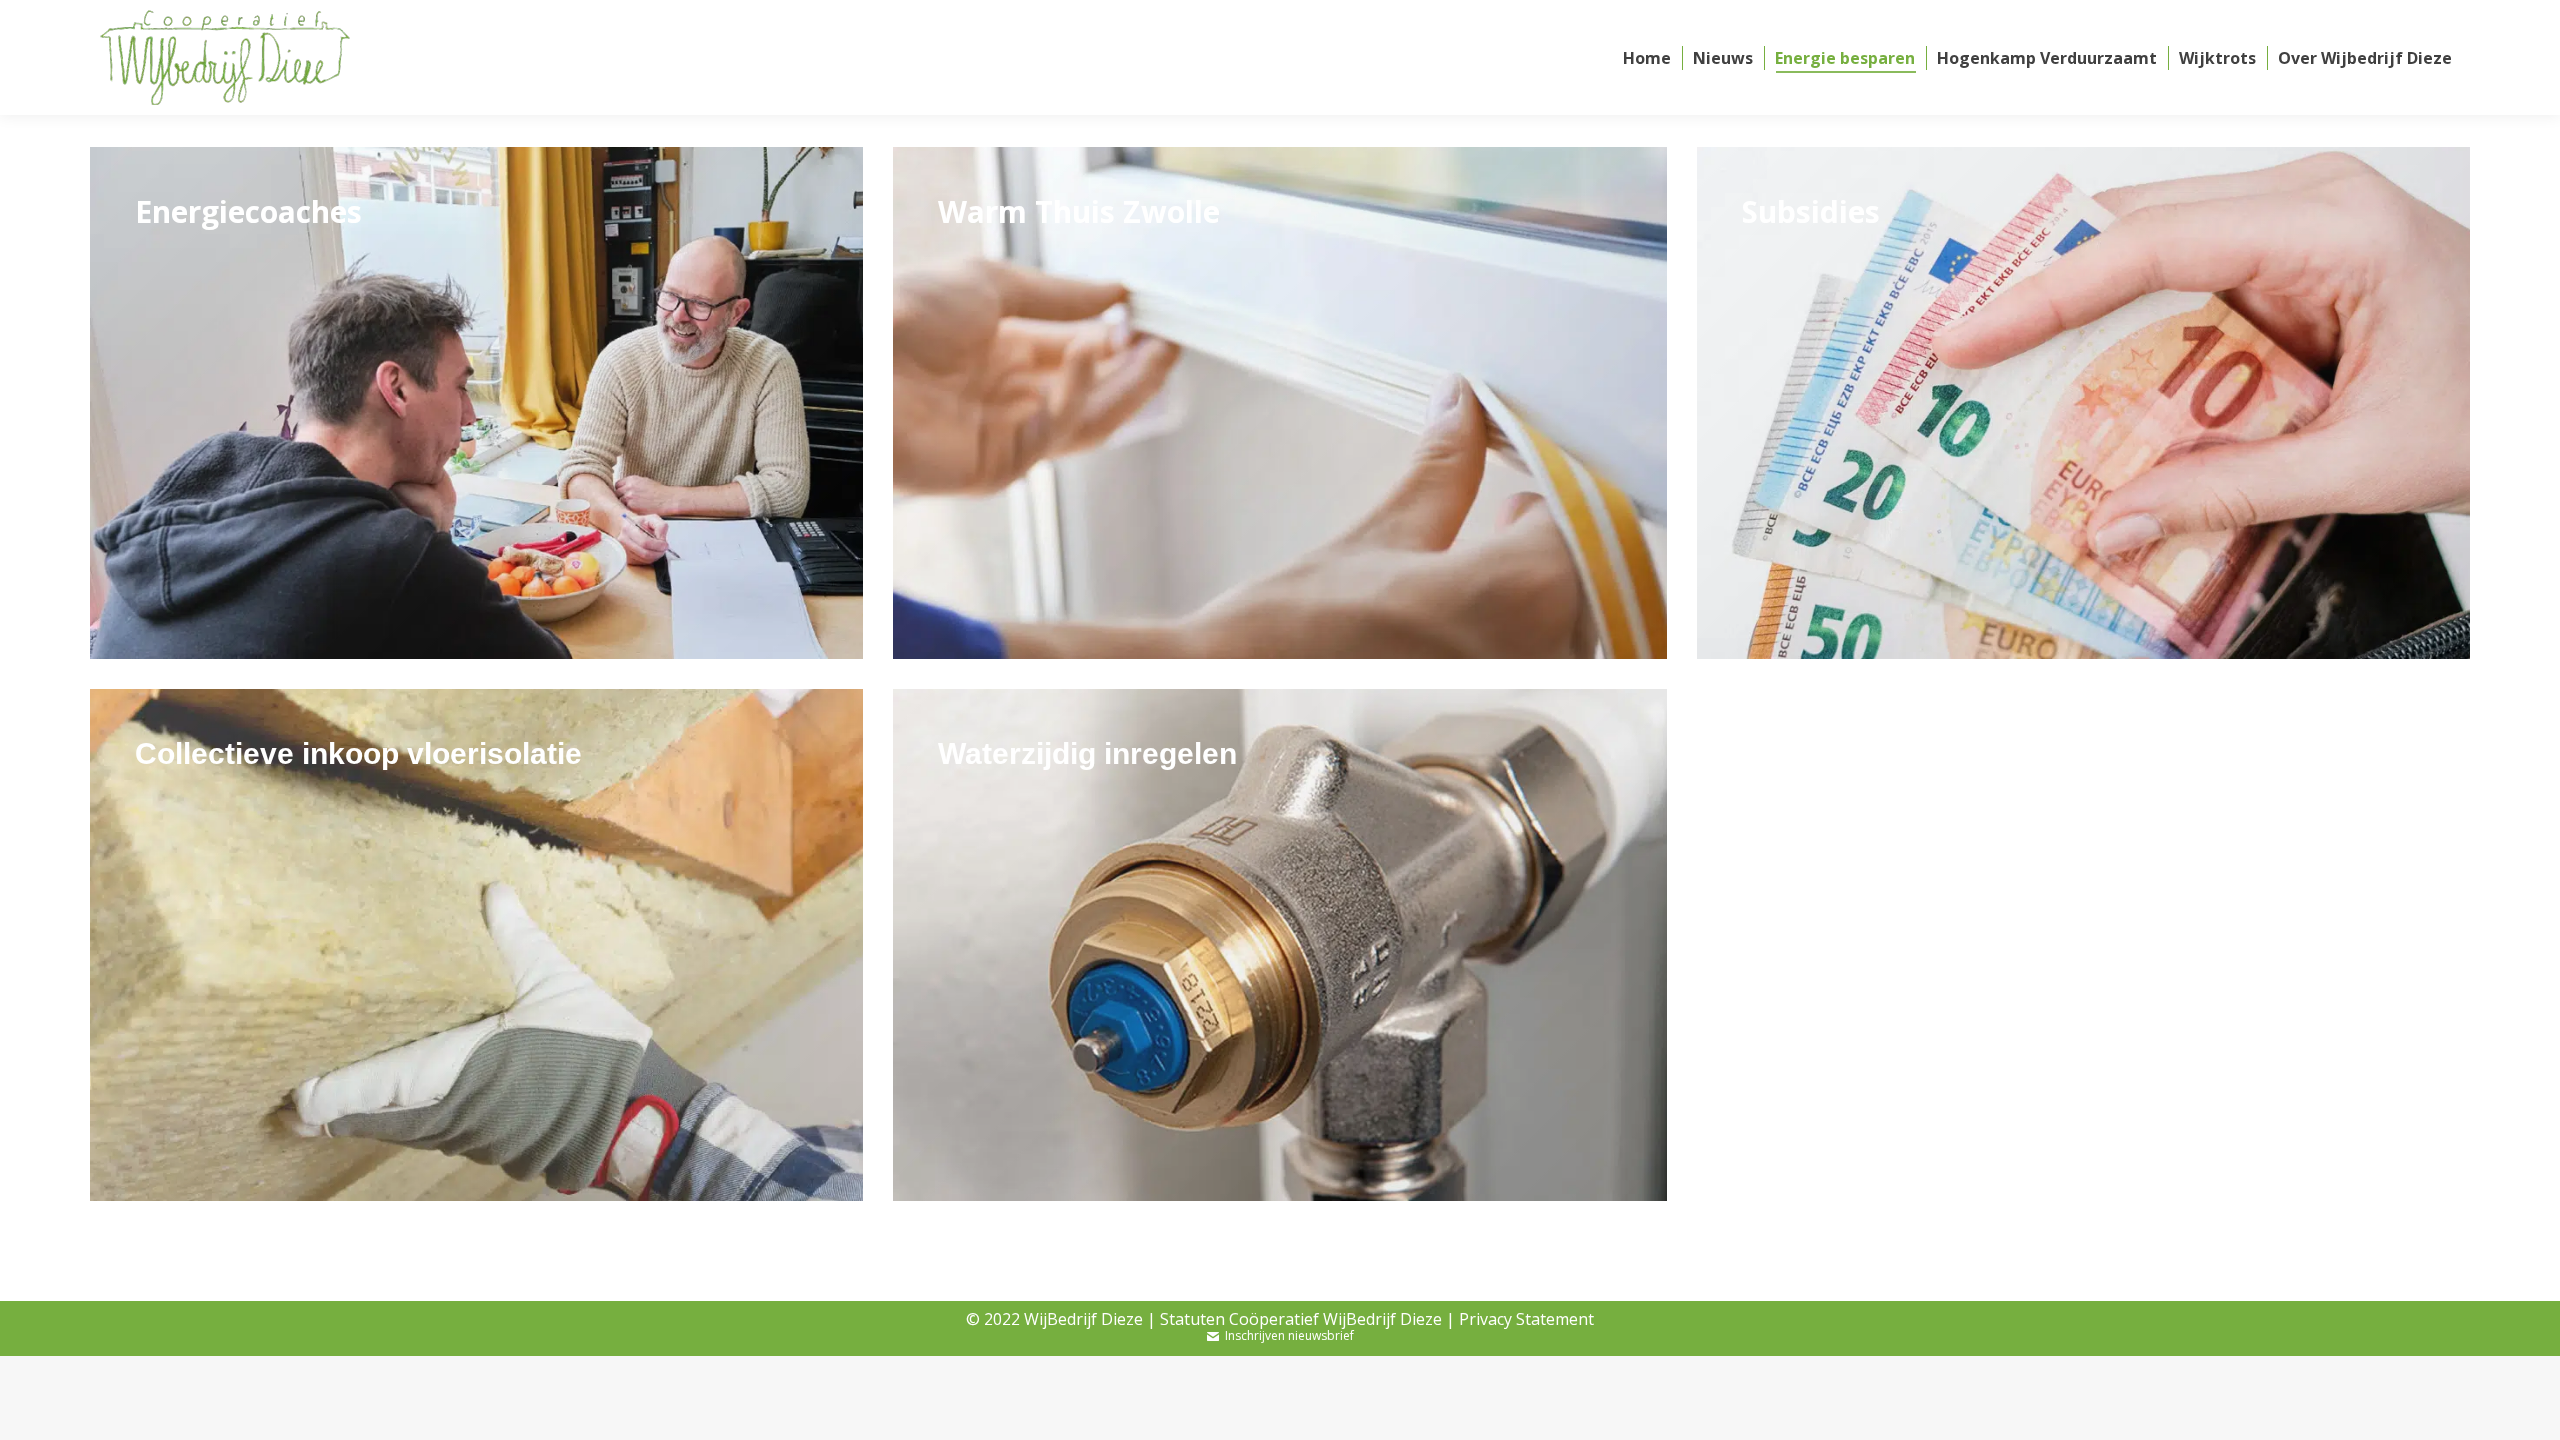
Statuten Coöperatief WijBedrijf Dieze (1301, 1319)
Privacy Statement (1526, 1319)
